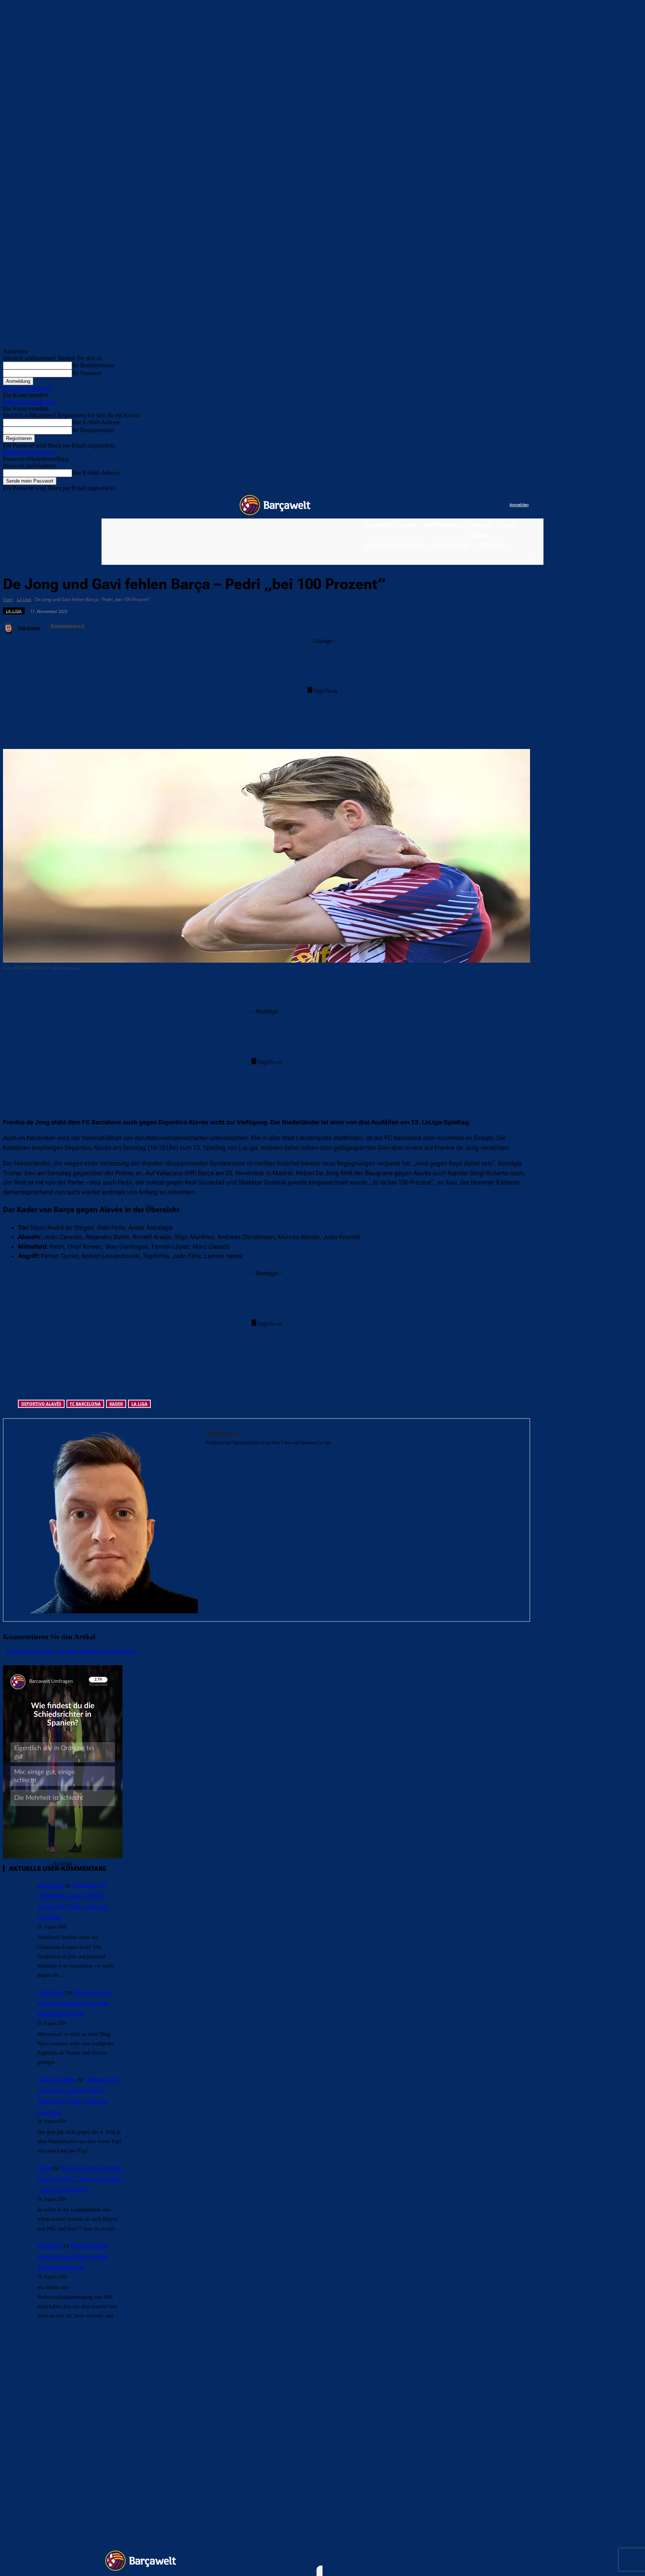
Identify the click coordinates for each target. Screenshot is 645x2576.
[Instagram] (473, 505)
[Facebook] (458, 505)
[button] (533, 558)
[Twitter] (489, 505)
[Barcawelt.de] (275, 505)
